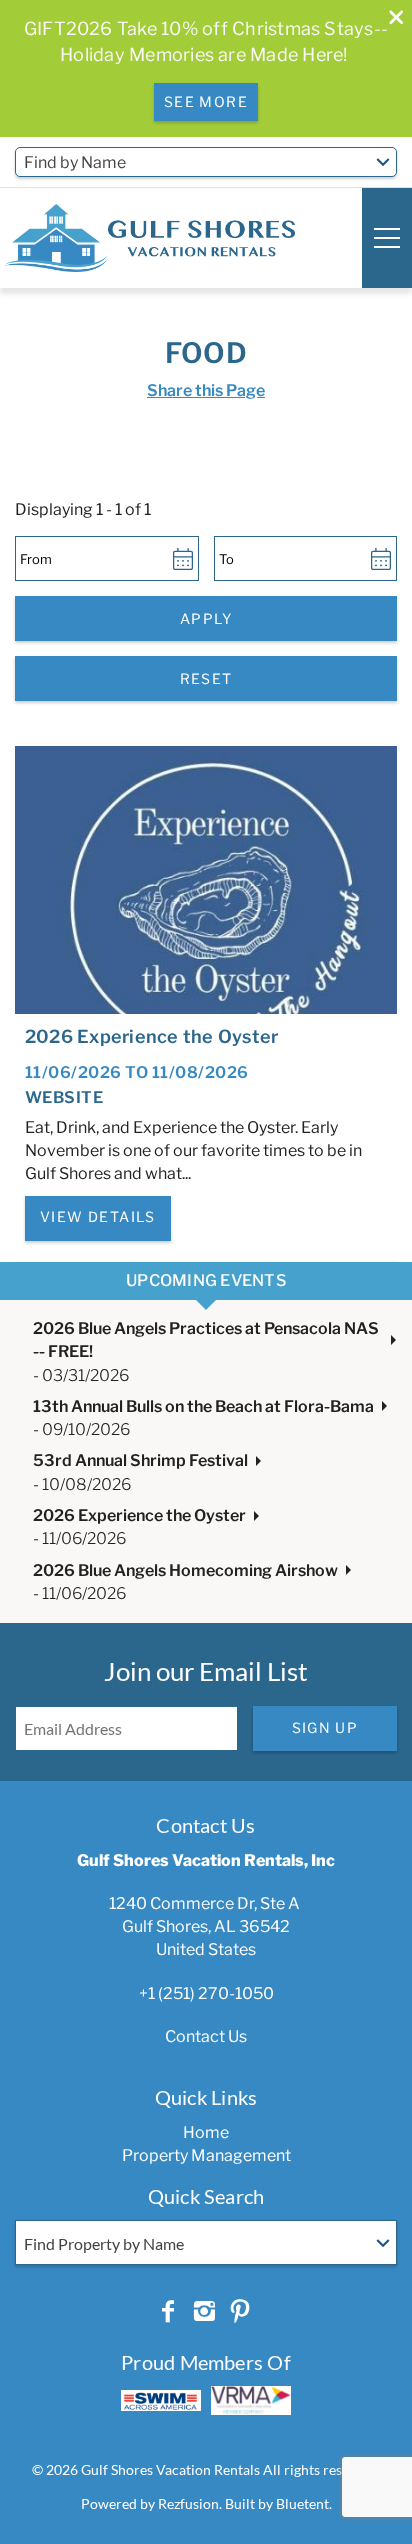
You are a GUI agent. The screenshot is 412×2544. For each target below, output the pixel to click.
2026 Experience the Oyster (151, 1036)
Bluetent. (304, 2503)
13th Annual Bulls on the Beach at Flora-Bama (203, 1406)
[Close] (389, 19)
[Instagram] (204, 2312)
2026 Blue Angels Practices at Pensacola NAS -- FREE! (206, 1340)
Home (206, 2132)
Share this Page (206, 390)
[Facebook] (168, 2312)
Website (64, 1097)
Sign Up (325, 1727)
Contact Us (206, 2036)
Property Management (206, 2155)
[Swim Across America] (161, 2400)
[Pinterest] (240, 2312)
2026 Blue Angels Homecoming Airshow (185, 1570)
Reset (206, 678)
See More (206, 101)
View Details (98, 1216)
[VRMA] (251, 2400)
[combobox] (206, 162)
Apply (206, 618)
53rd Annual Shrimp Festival (140, 1460)
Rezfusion (188, 2503)
